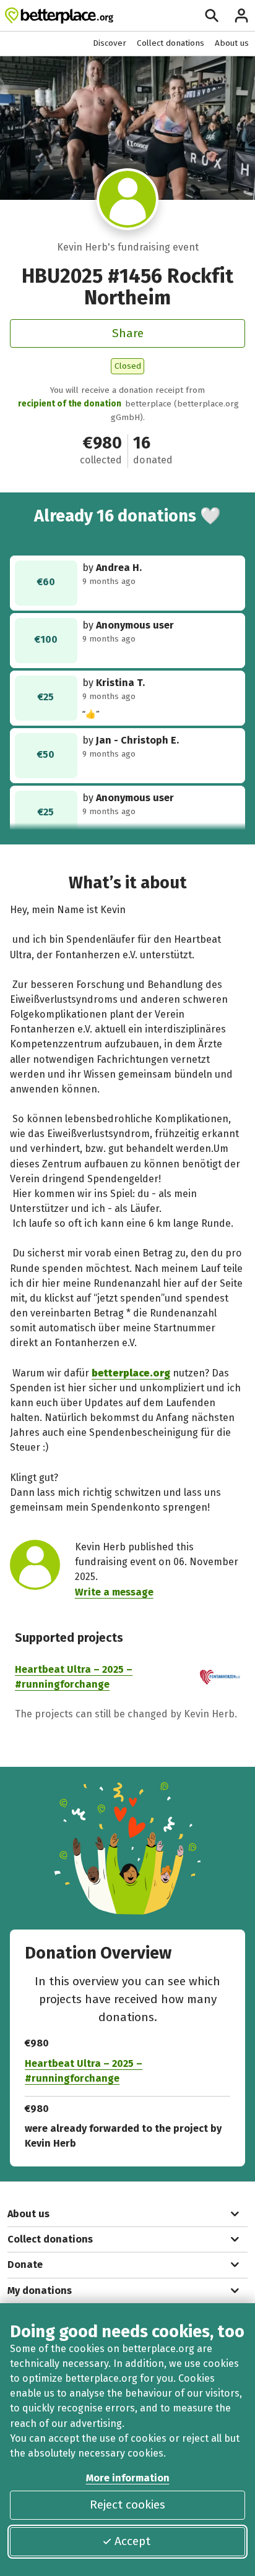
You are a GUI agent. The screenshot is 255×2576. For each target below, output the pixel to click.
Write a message (114, 1592)
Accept (132, 2541)
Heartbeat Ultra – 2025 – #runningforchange (84, 2071)
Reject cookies (127, 2505)
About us (232, 43)
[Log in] (241, 15)
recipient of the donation (70, 404)
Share (128, 333)
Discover (110, 43)
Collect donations (171, 43)
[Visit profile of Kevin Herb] (128, 200)
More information (128, 2478)
